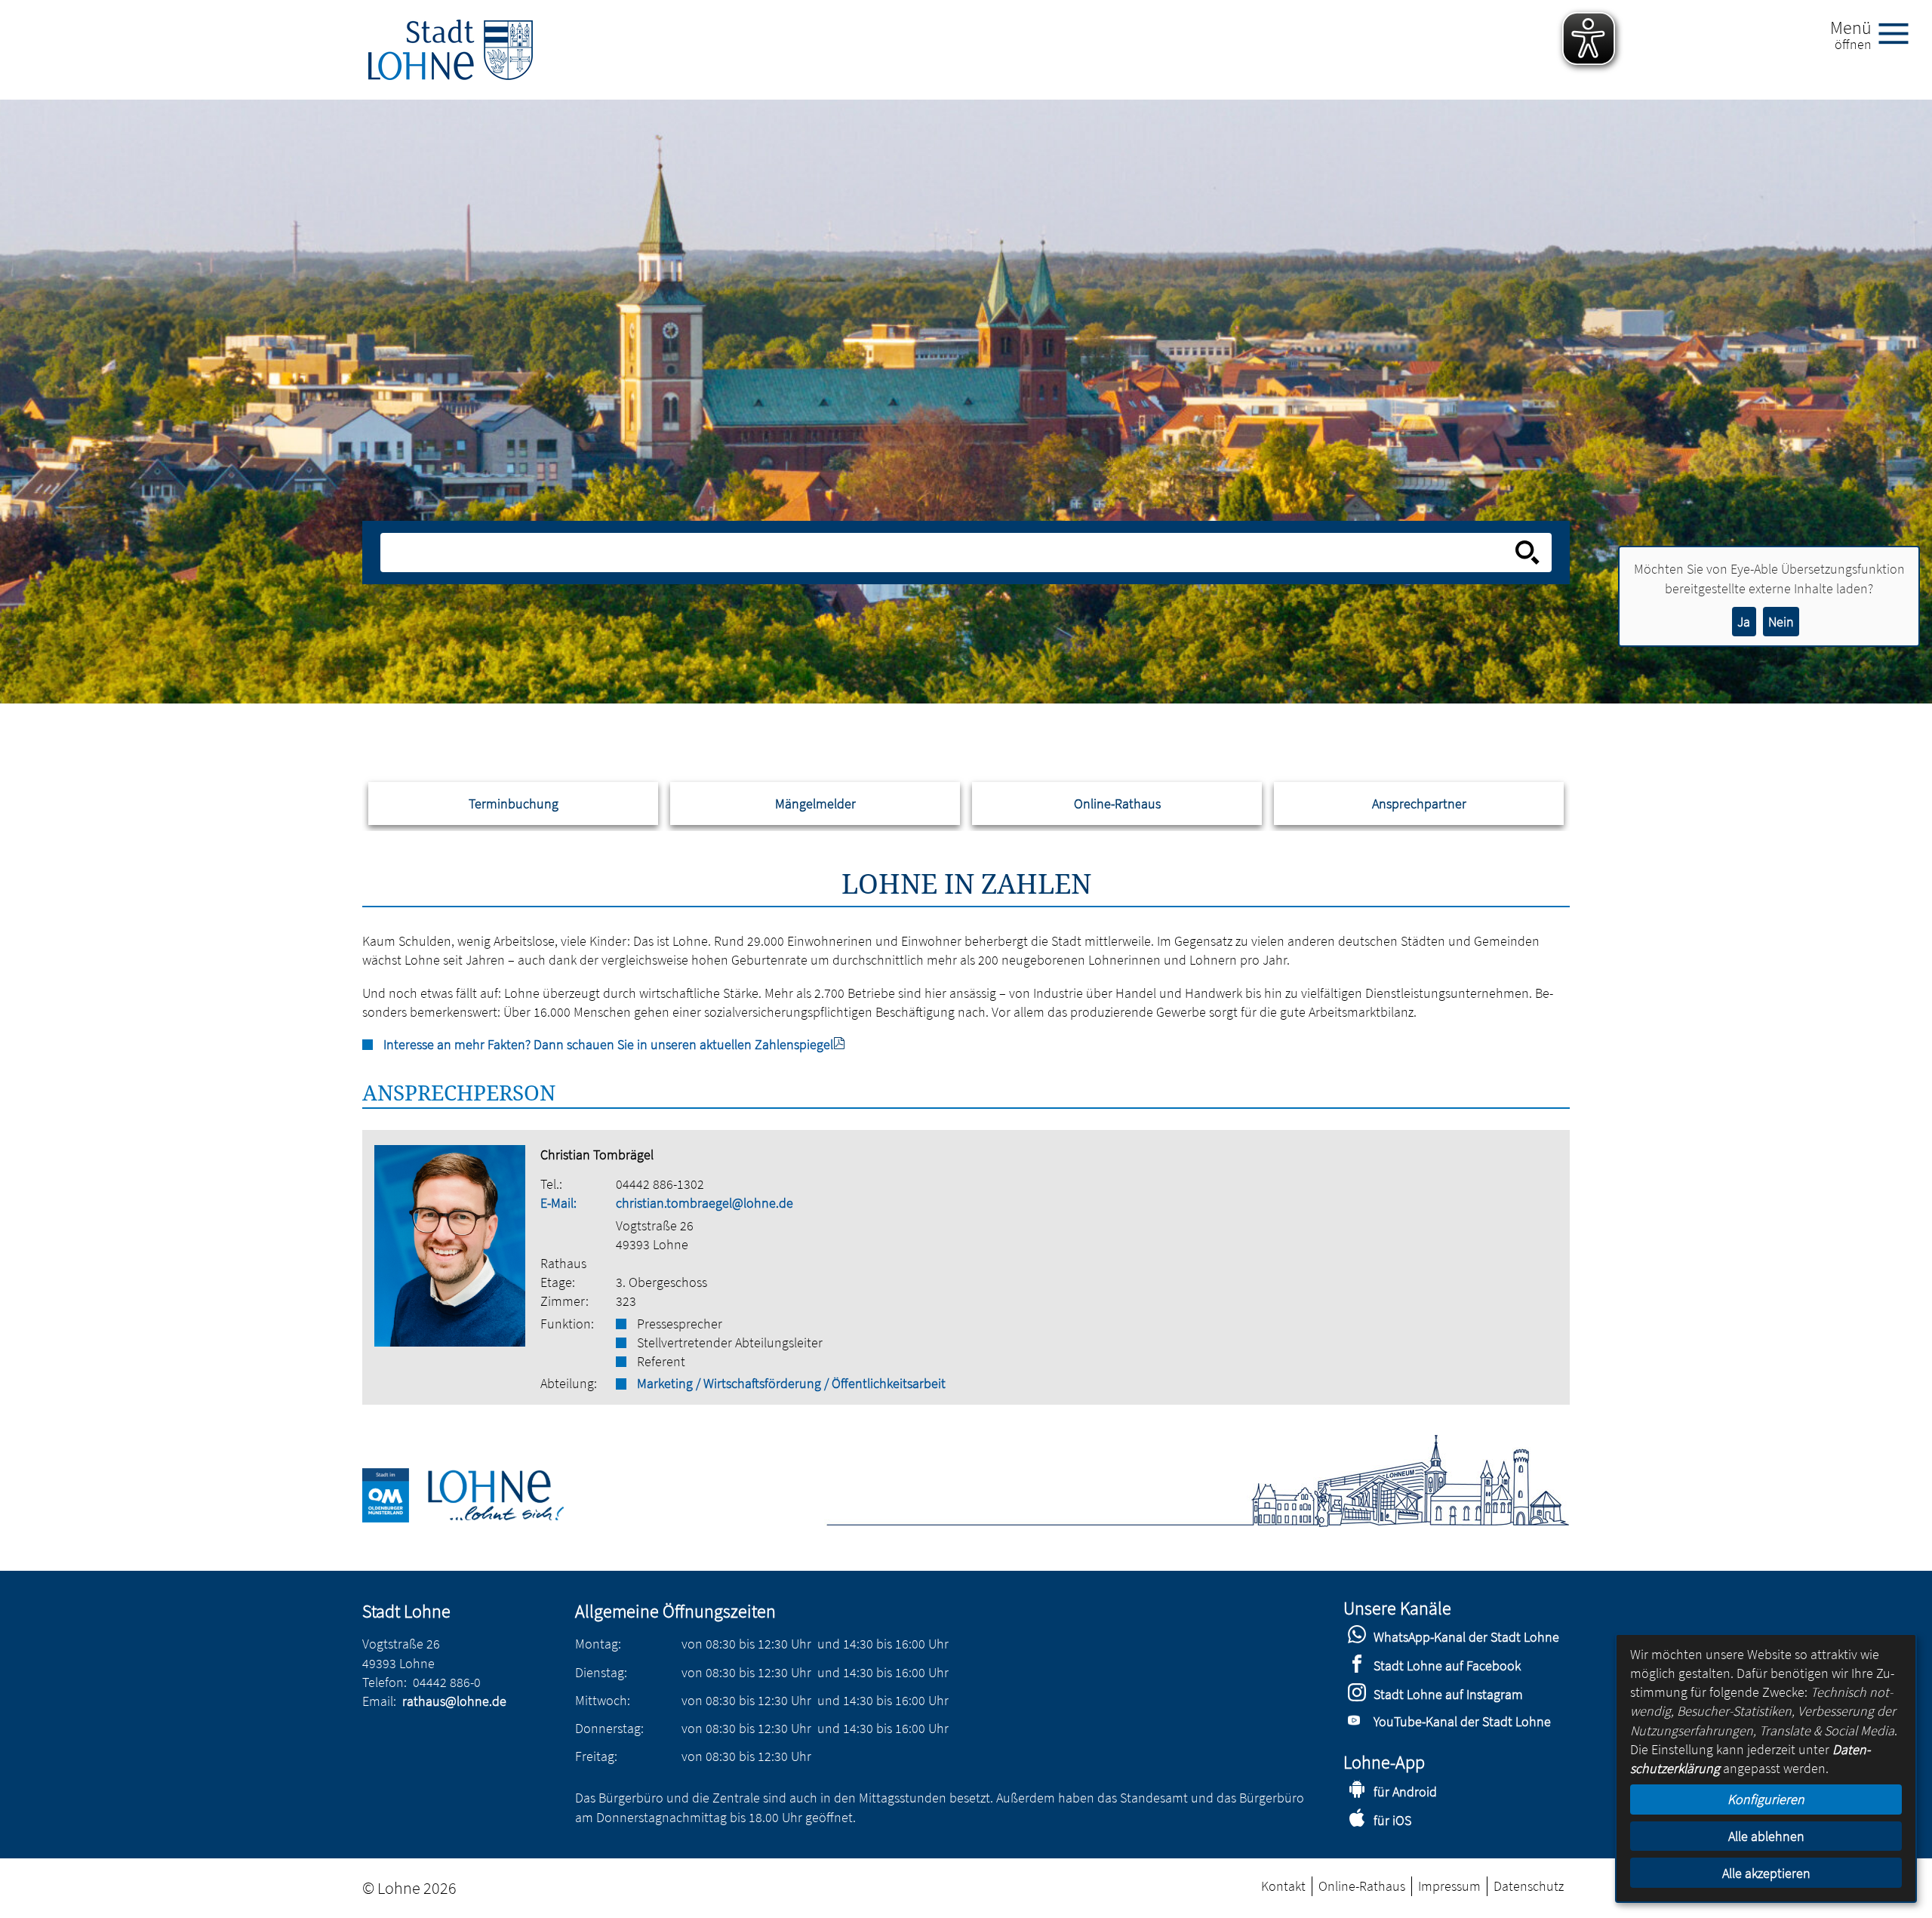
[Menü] (1900, 32)
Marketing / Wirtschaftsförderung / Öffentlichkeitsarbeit (791, 1383)
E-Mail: (558, 1203)
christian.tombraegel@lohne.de (705, 1203)
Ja (1744, 622)
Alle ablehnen (1766, 1836)
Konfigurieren (1766, 1799)
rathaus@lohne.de (454, 1701)
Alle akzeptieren (1766, 1873)
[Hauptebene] (451, 50)
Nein (1781, 622)
